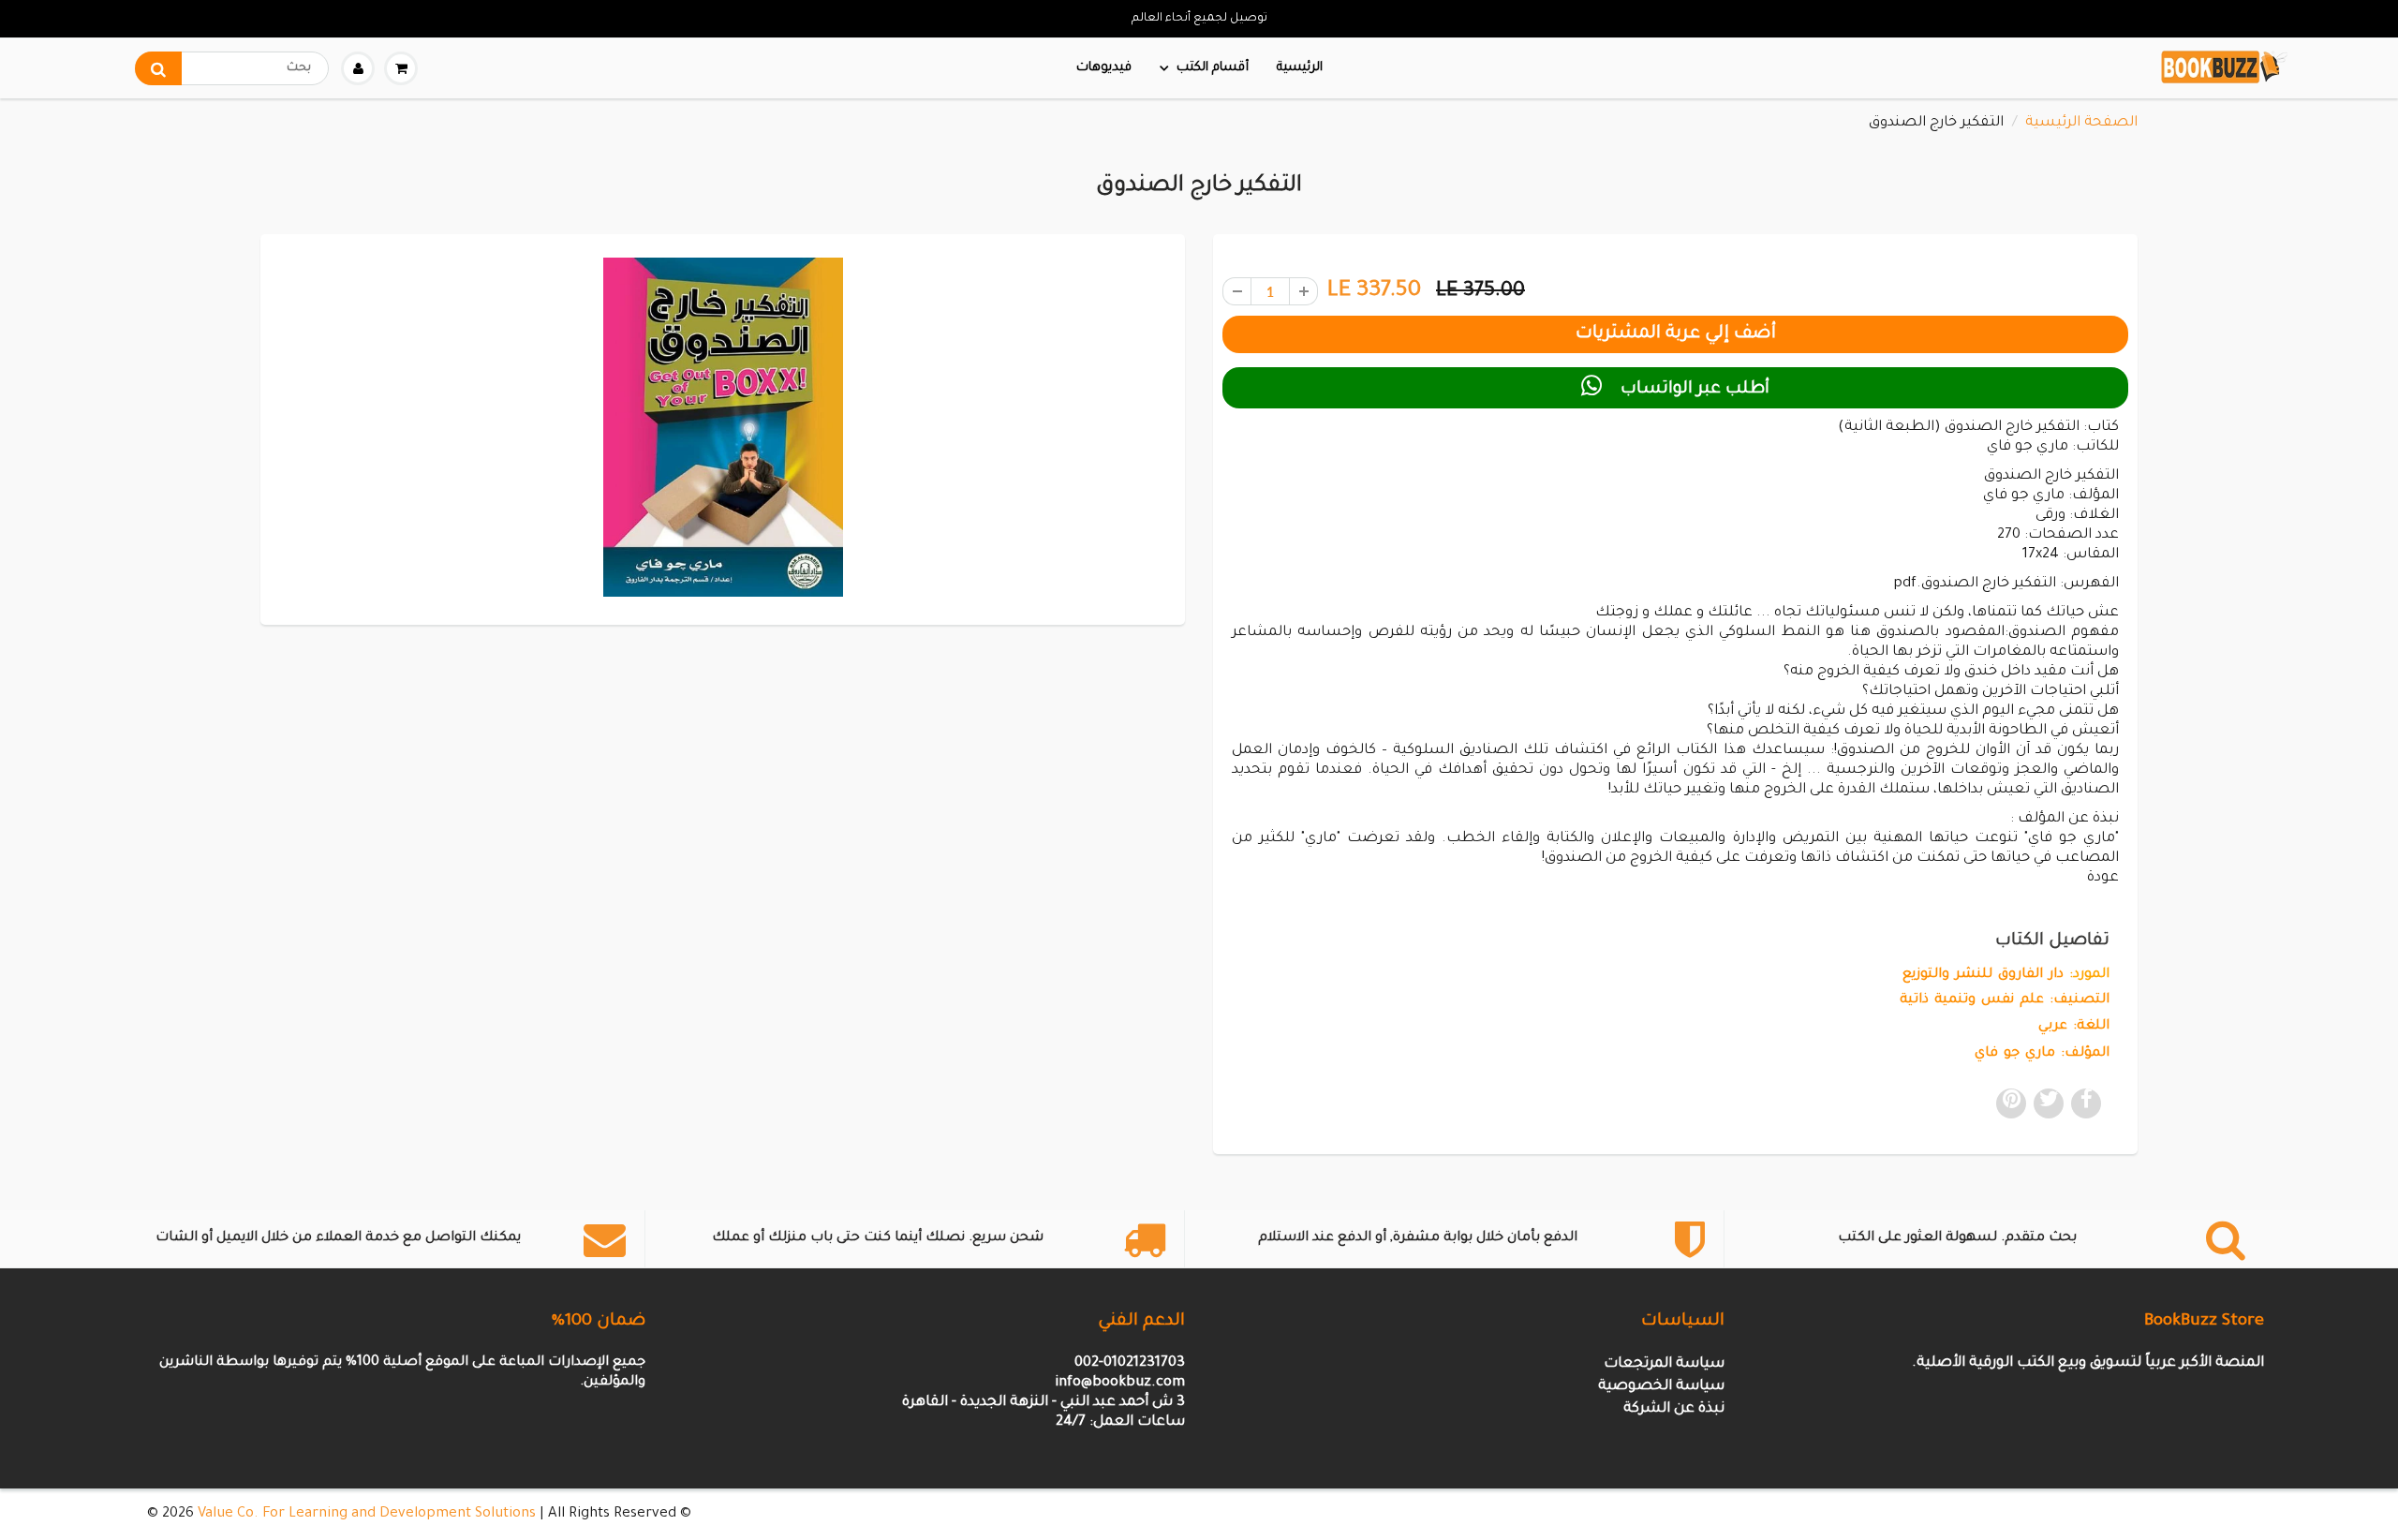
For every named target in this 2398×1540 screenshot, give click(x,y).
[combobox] (232, 68)
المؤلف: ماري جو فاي (2042, 1054)
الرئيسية (1300, 68)
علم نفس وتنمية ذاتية (1972, 1000)
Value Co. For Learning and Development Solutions (367, 1514)
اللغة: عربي (2074, 1027)
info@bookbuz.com (1120, 1383)
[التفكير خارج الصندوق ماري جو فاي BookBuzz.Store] (723, 427)
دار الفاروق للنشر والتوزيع (1983, 975)
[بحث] (158, 68)
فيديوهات (1104, 68)
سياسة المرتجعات (1664, 1364)
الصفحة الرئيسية (2081, 123)
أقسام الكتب (1213, 68)
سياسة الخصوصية (1661, 1387)
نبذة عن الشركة (1674, 1409)
